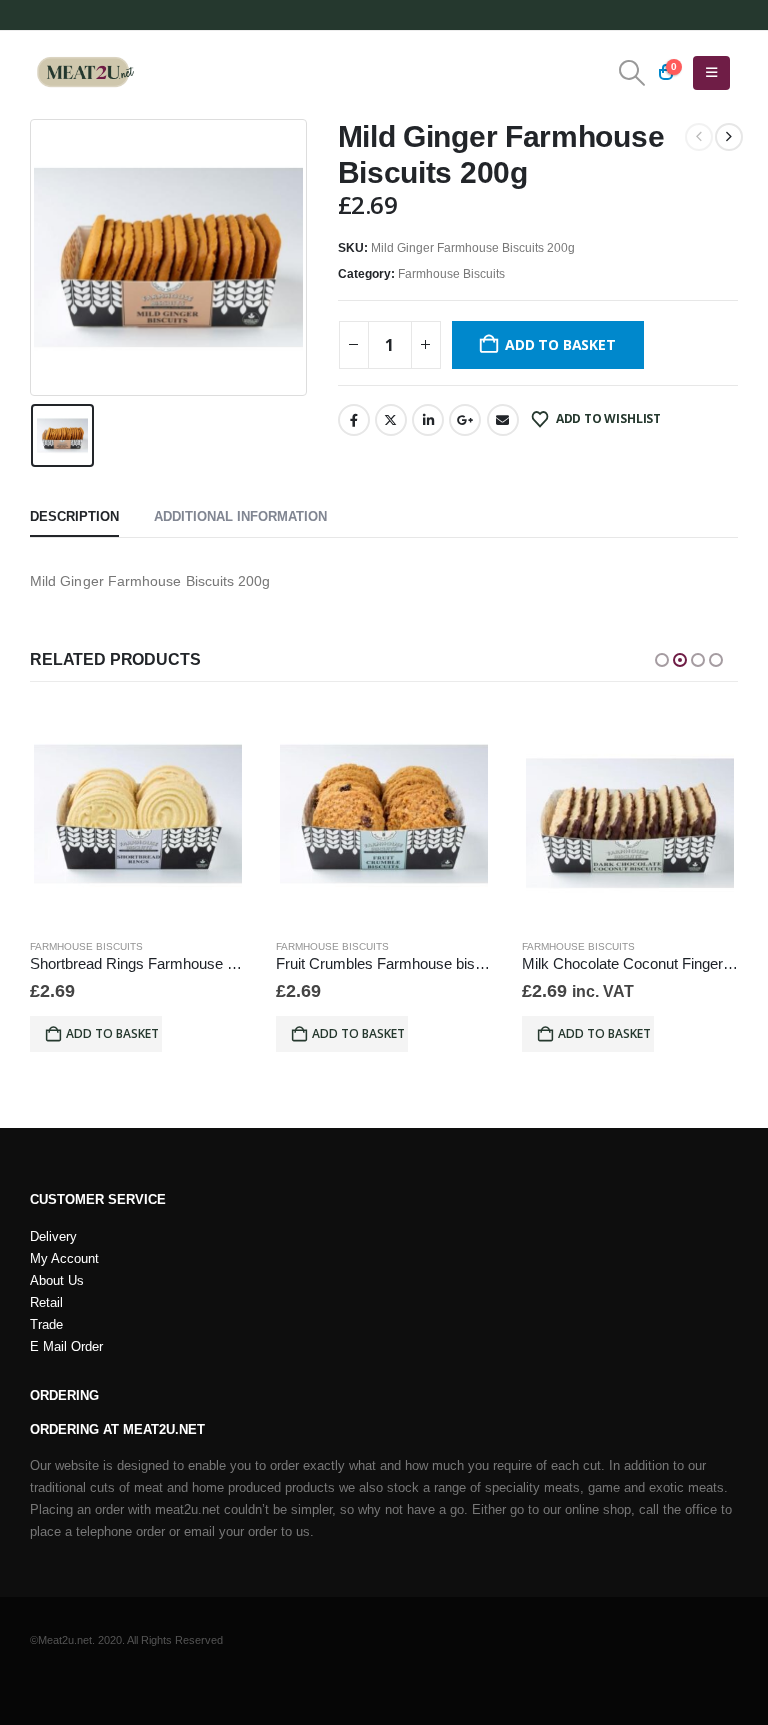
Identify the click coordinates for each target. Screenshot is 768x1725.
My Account (64, 1259)
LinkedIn (428, 420)
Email (503, 420)
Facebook (354, 420)
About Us (57, 1281)
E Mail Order (66, 1347)
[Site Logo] (85, 73)
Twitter (391, 420)
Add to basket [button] (112, 1033)
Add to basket (560, 344)
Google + (465, 420)
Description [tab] (74, 516)
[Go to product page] (138, 814)
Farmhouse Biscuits (451, 274)
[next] (729, 137)
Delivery (53, 1237)
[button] (632, 73)
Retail (46, 1303)
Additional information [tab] (240, 516)
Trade (46, 1325)
